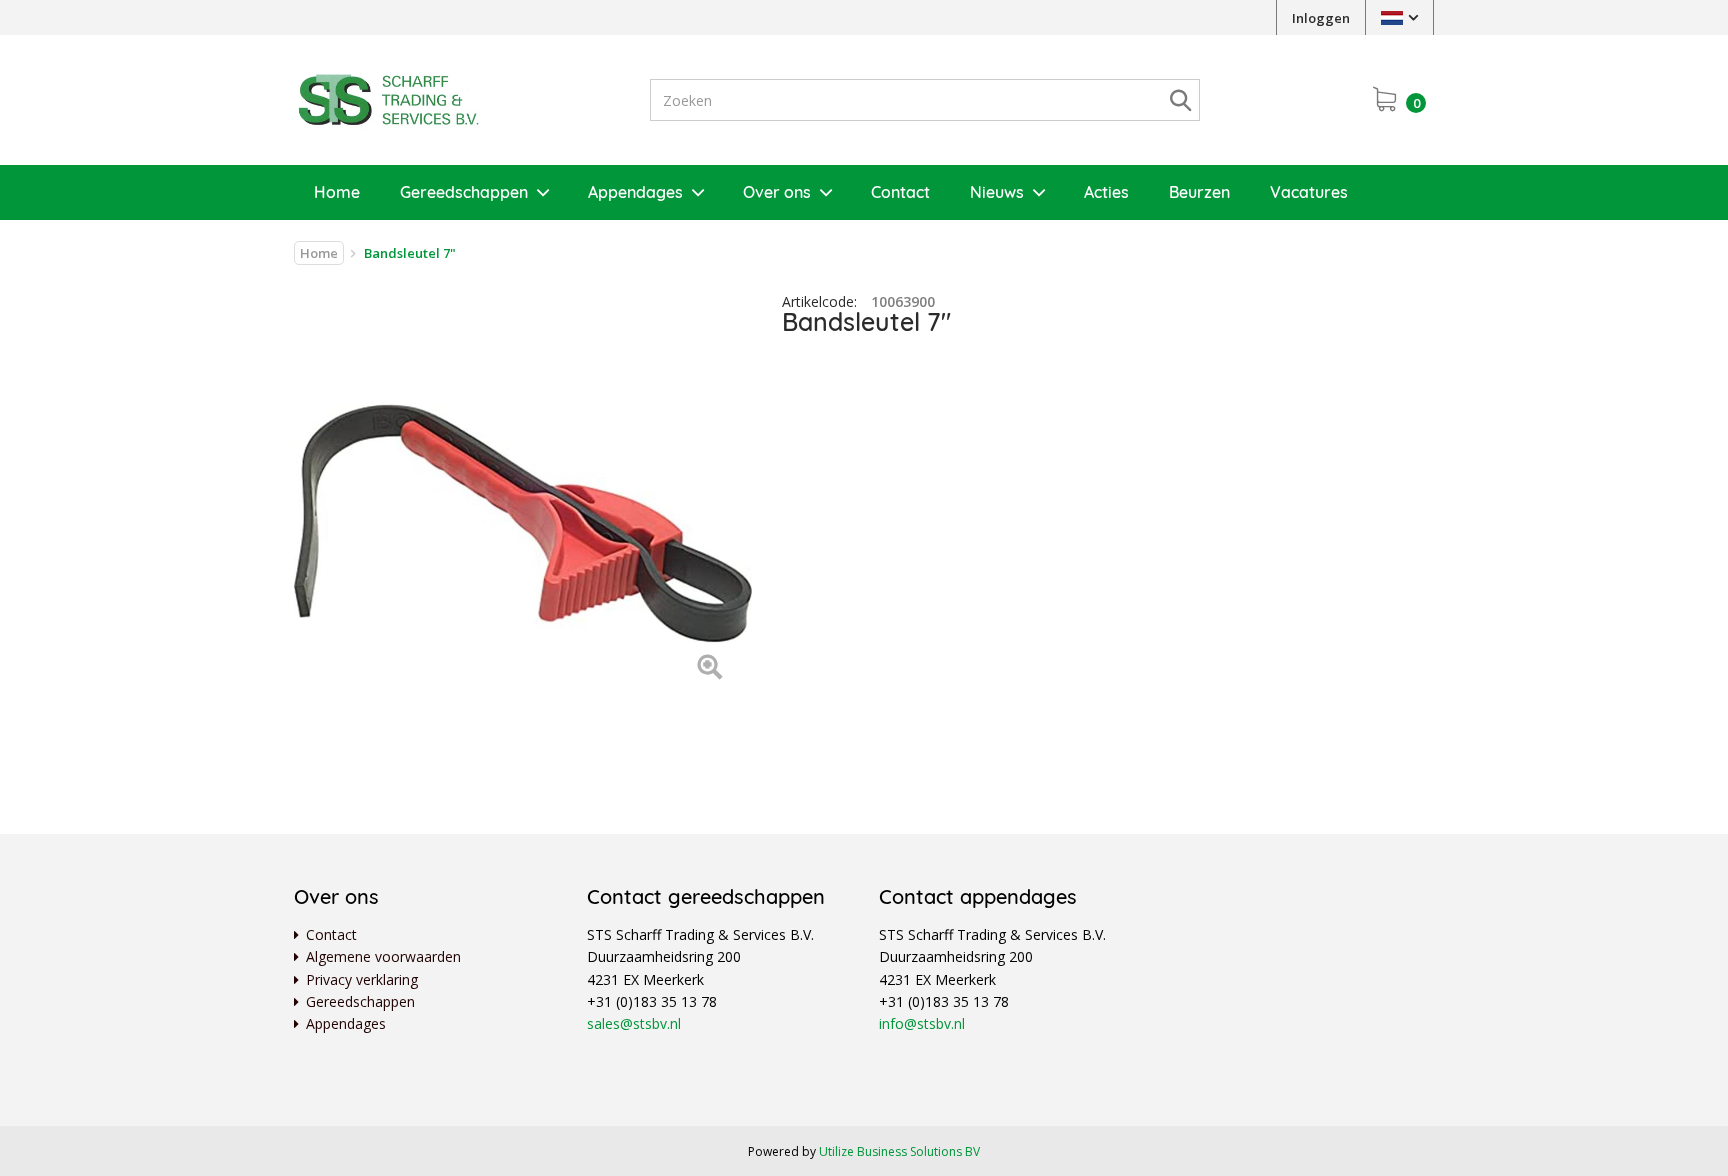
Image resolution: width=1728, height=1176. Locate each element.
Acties (1106, 192)
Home (337, 192)
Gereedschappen (464, 192)
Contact (900, 192)
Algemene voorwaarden (383, 956)
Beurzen (1199, 192)
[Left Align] (709, 668)
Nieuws (997, 192)
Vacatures (1309, 192)
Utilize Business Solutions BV (899, 1151)
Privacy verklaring (362, 979)
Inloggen (1321, 18)
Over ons (777, 192)
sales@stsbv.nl (634, 1023)
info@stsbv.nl (922, 1023)
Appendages (635, 192)
